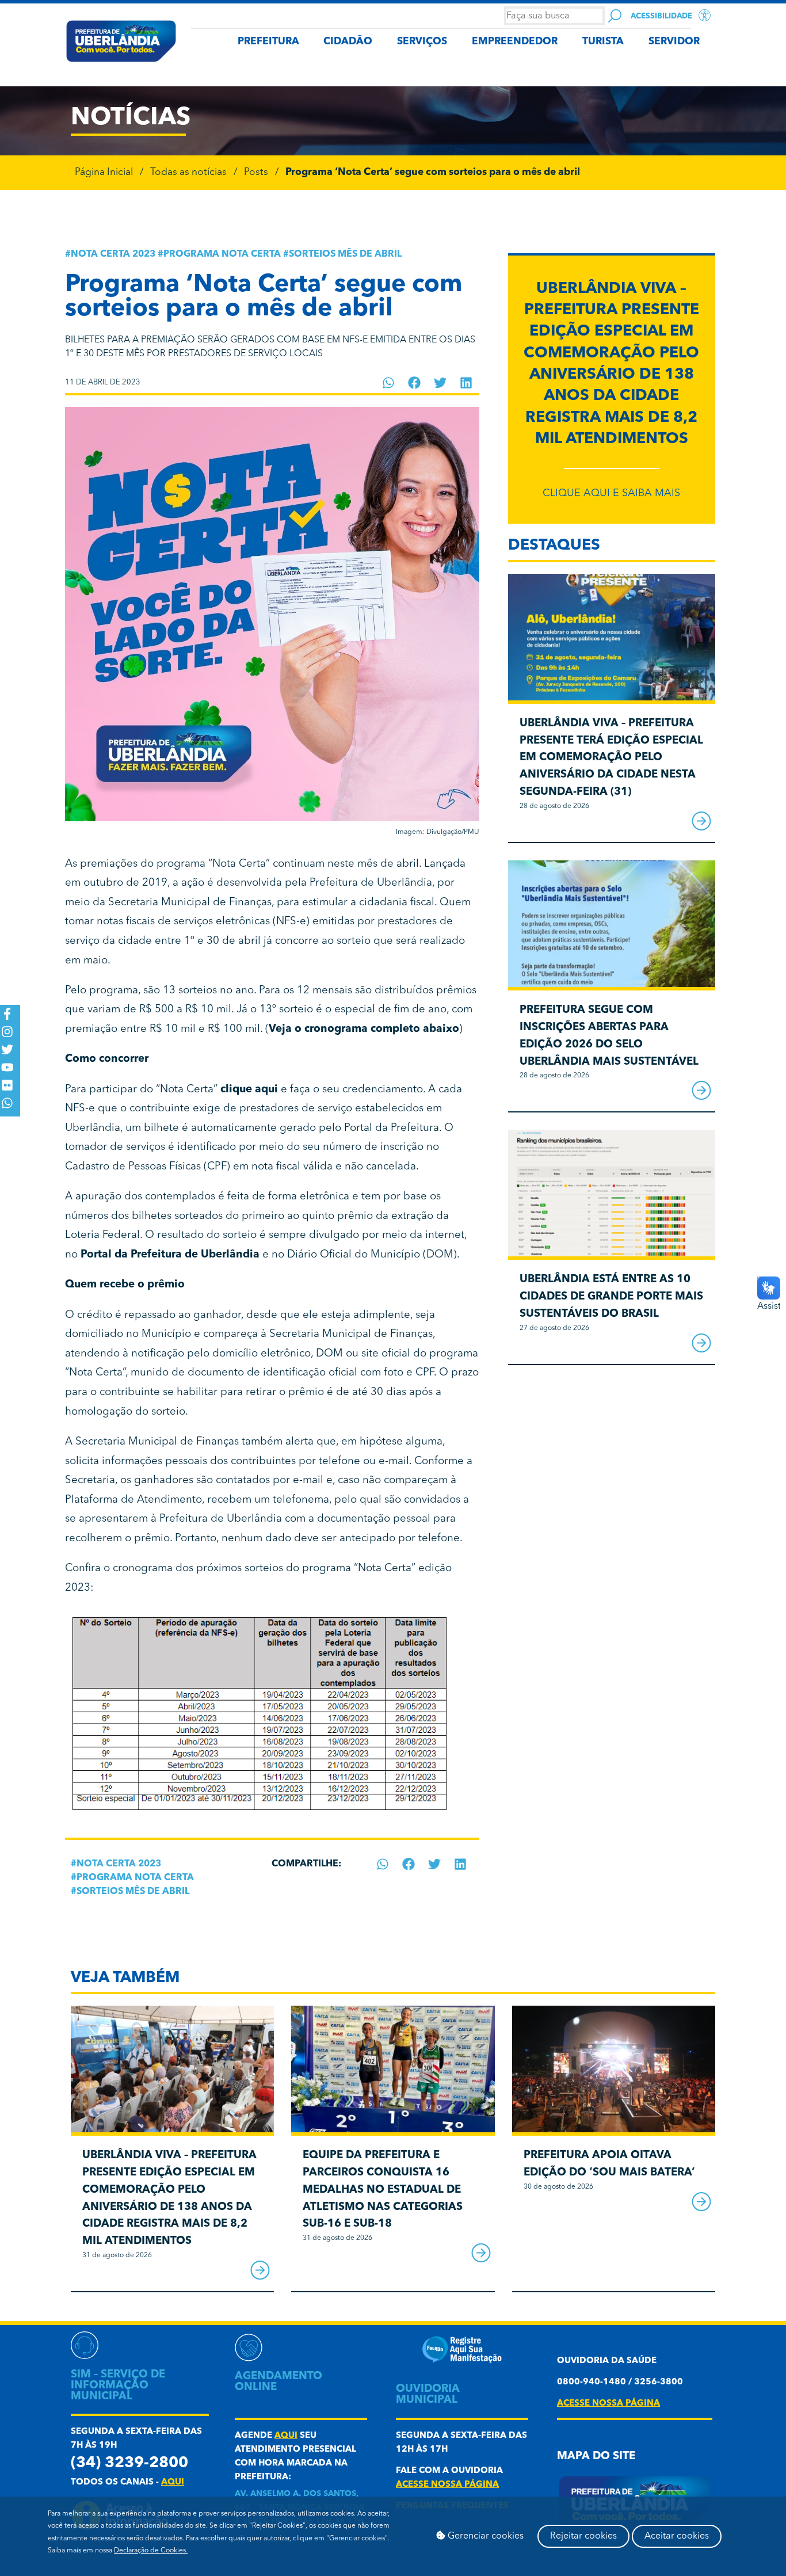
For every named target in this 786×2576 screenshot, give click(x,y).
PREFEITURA (268, 42)
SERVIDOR (674, 42)
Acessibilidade (661, 16)
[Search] (615, 16)
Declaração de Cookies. (151, 2551)
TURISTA (603, 42)
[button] (389, 383)
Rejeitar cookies (583, 2536)
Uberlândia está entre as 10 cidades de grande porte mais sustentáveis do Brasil (611, 1297)
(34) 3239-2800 (129, 2463)
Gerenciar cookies (484, 2536)
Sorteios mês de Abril (345, 254)
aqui (173, 2482)
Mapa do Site (596, 2457)
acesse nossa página (447, 2485)
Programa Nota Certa (222, 254)
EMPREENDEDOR (515, 42)
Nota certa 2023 (113, 254)
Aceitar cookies (677, 2536)
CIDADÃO (348, 42)
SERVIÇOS (422, 42)
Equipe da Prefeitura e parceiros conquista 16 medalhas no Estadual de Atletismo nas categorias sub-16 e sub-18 (383, 2190)
